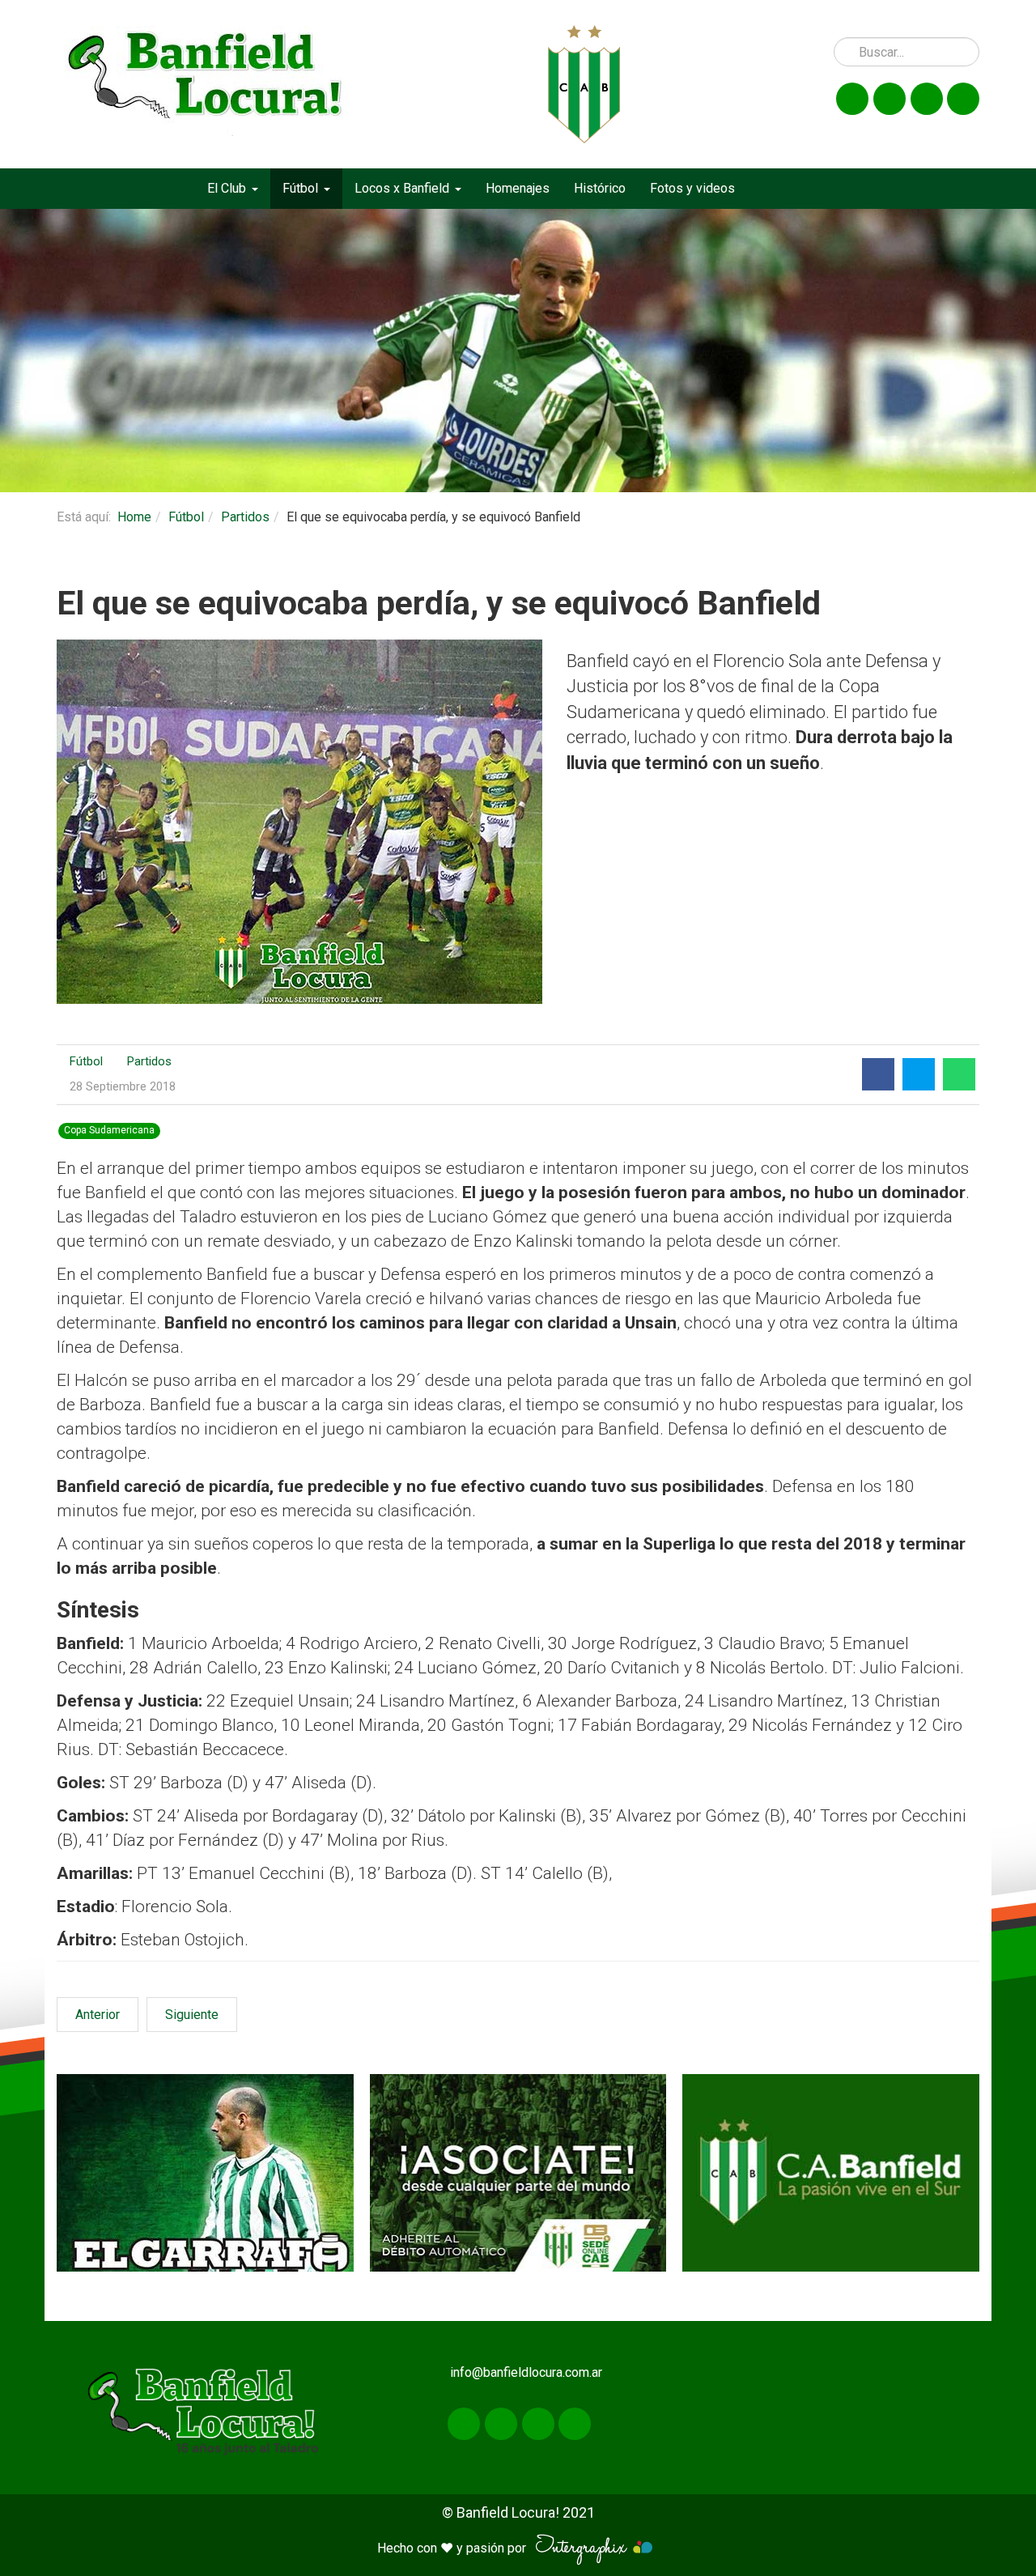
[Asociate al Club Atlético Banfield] (518, 2173)
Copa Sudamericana (109, 1131)
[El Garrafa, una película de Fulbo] (205, 2173)
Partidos (245, 517)
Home (134, 517)
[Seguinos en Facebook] (852, 99)
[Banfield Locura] (206, 84)
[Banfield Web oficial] (831, 2173)
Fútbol (186, 517)
